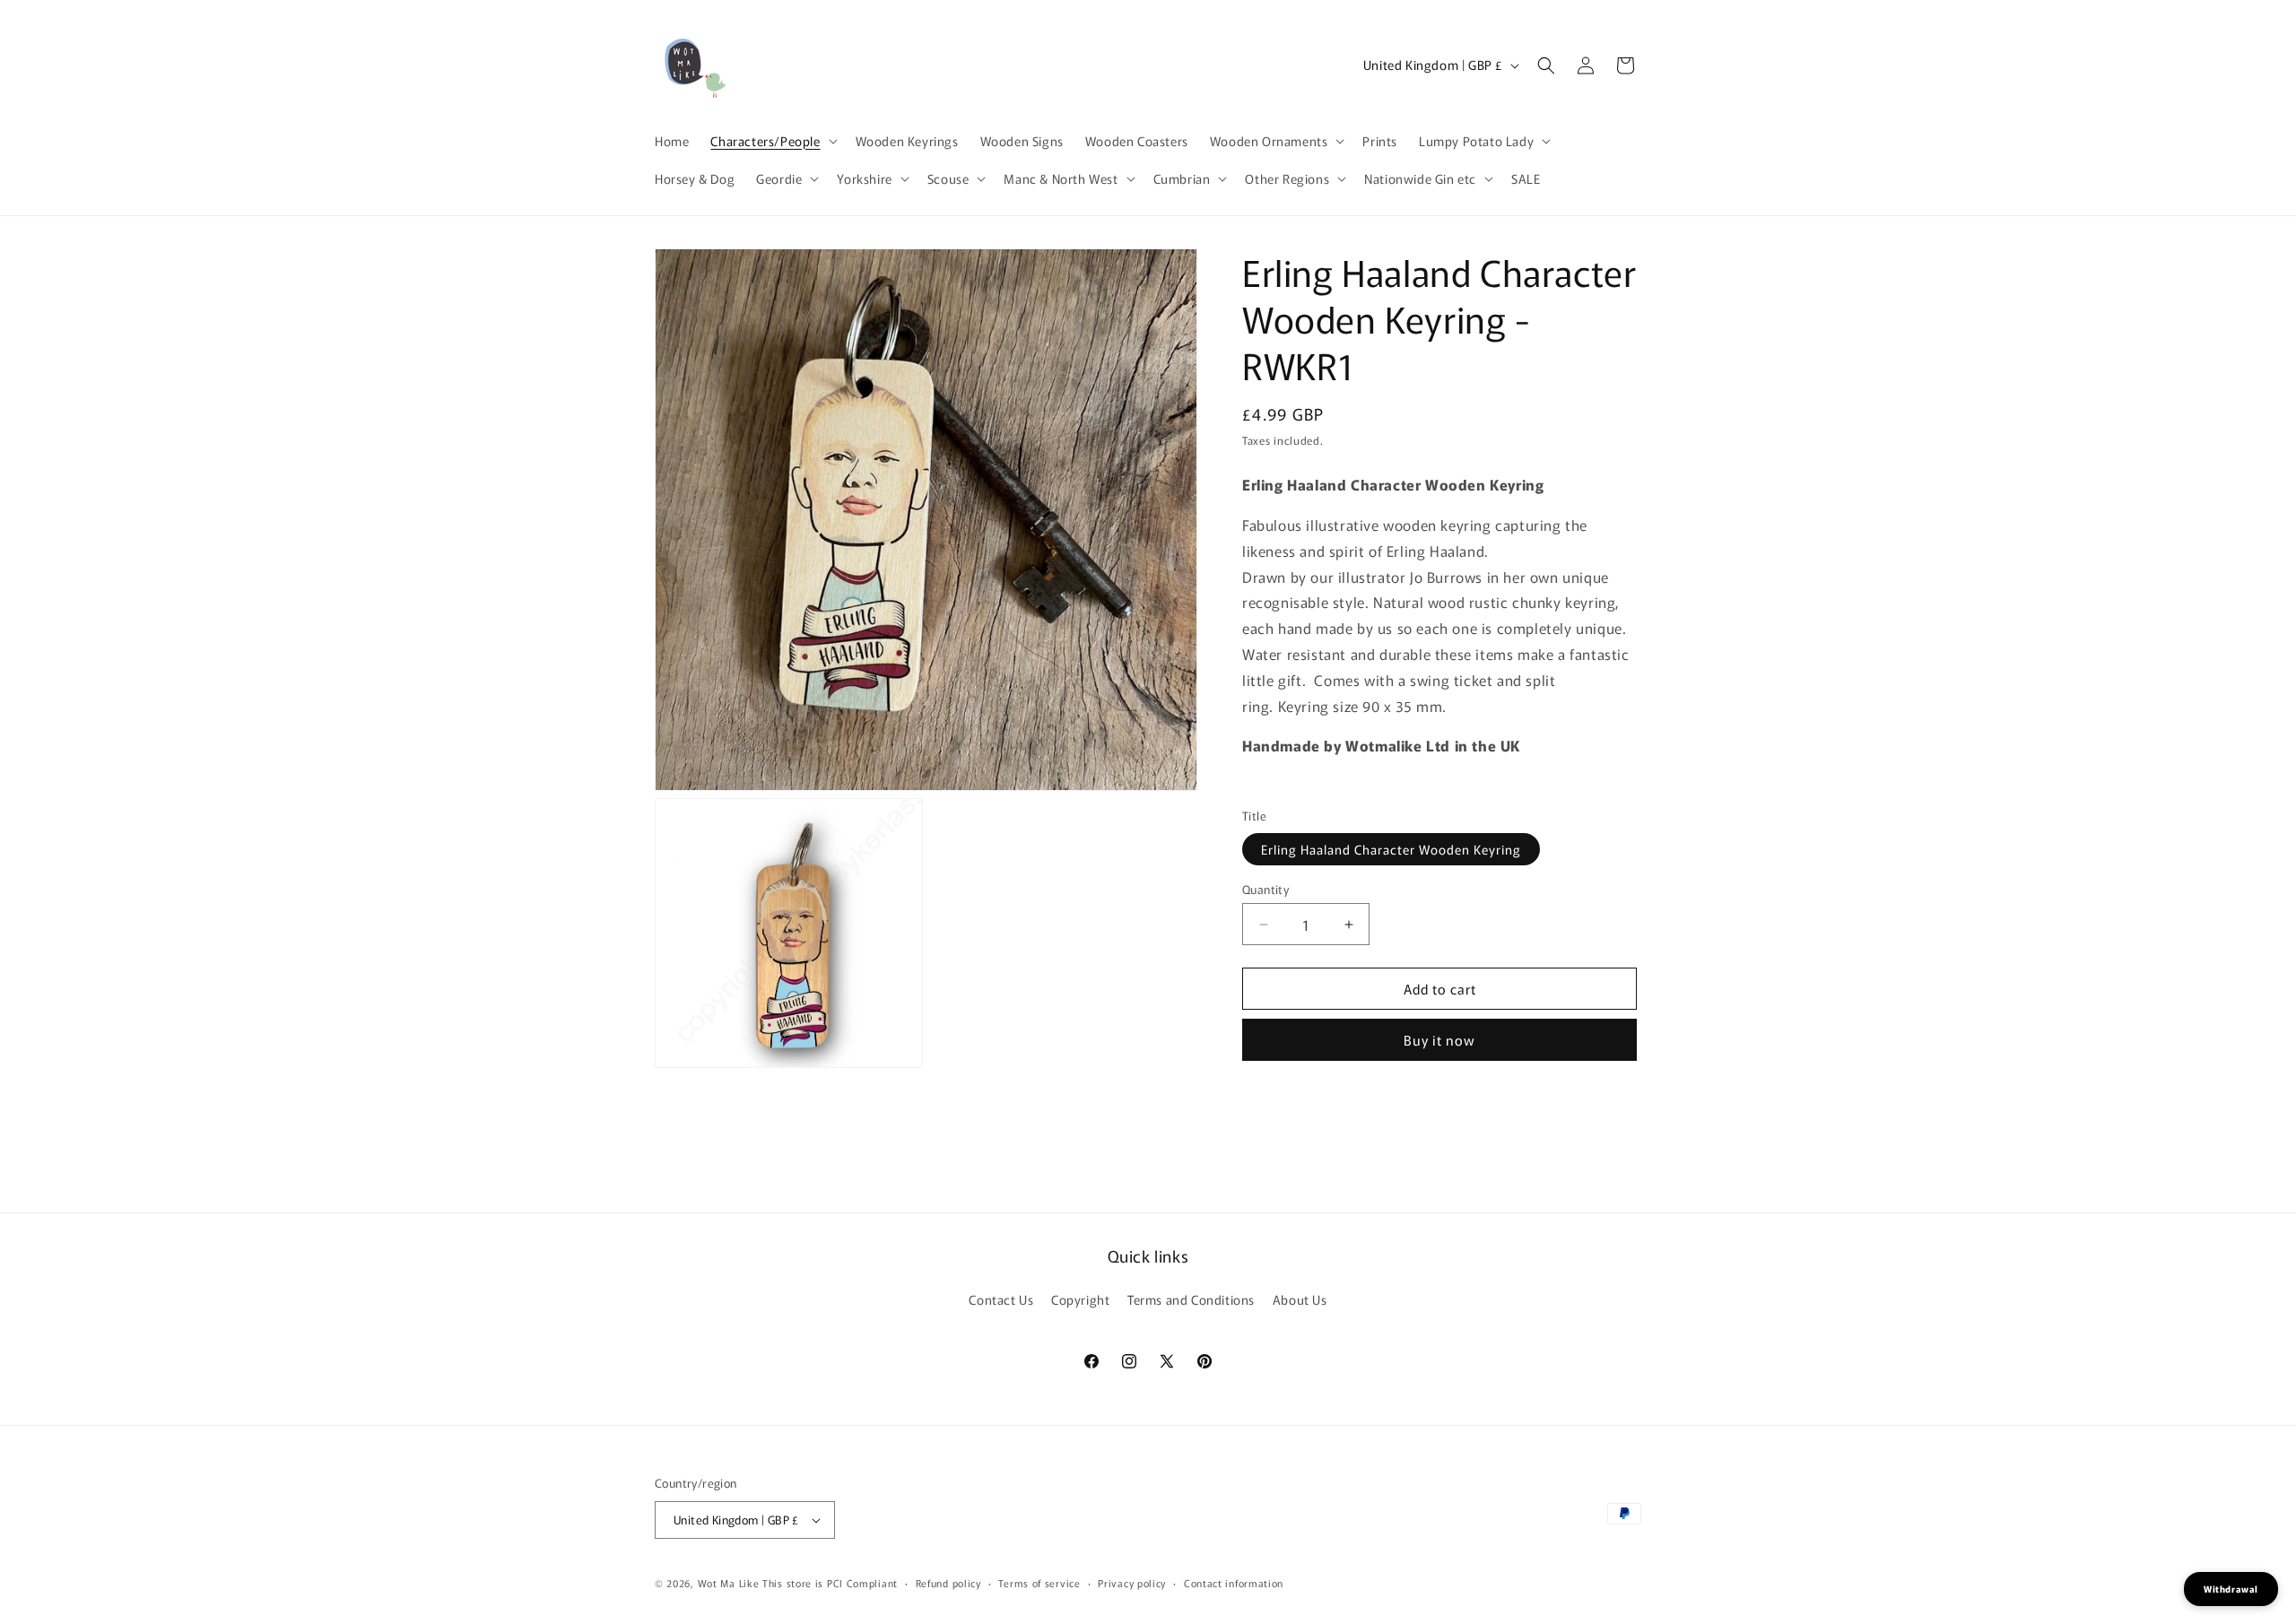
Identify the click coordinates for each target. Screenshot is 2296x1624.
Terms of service (1039, 1583)
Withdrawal (2231, 1589)
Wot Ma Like (730, 1583)
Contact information (1234, 1583)
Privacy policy (1132, 1583)
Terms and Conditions (1191, 1299)
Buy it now (1439, 1040)
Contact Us (1001, 1299)
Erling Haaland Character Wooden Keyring (1391, 849)
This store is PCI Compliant (830, 1583)
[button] (772, 141)
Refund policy (948, 1583)
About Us (1300, 1299)
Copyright (1080, 1299)
